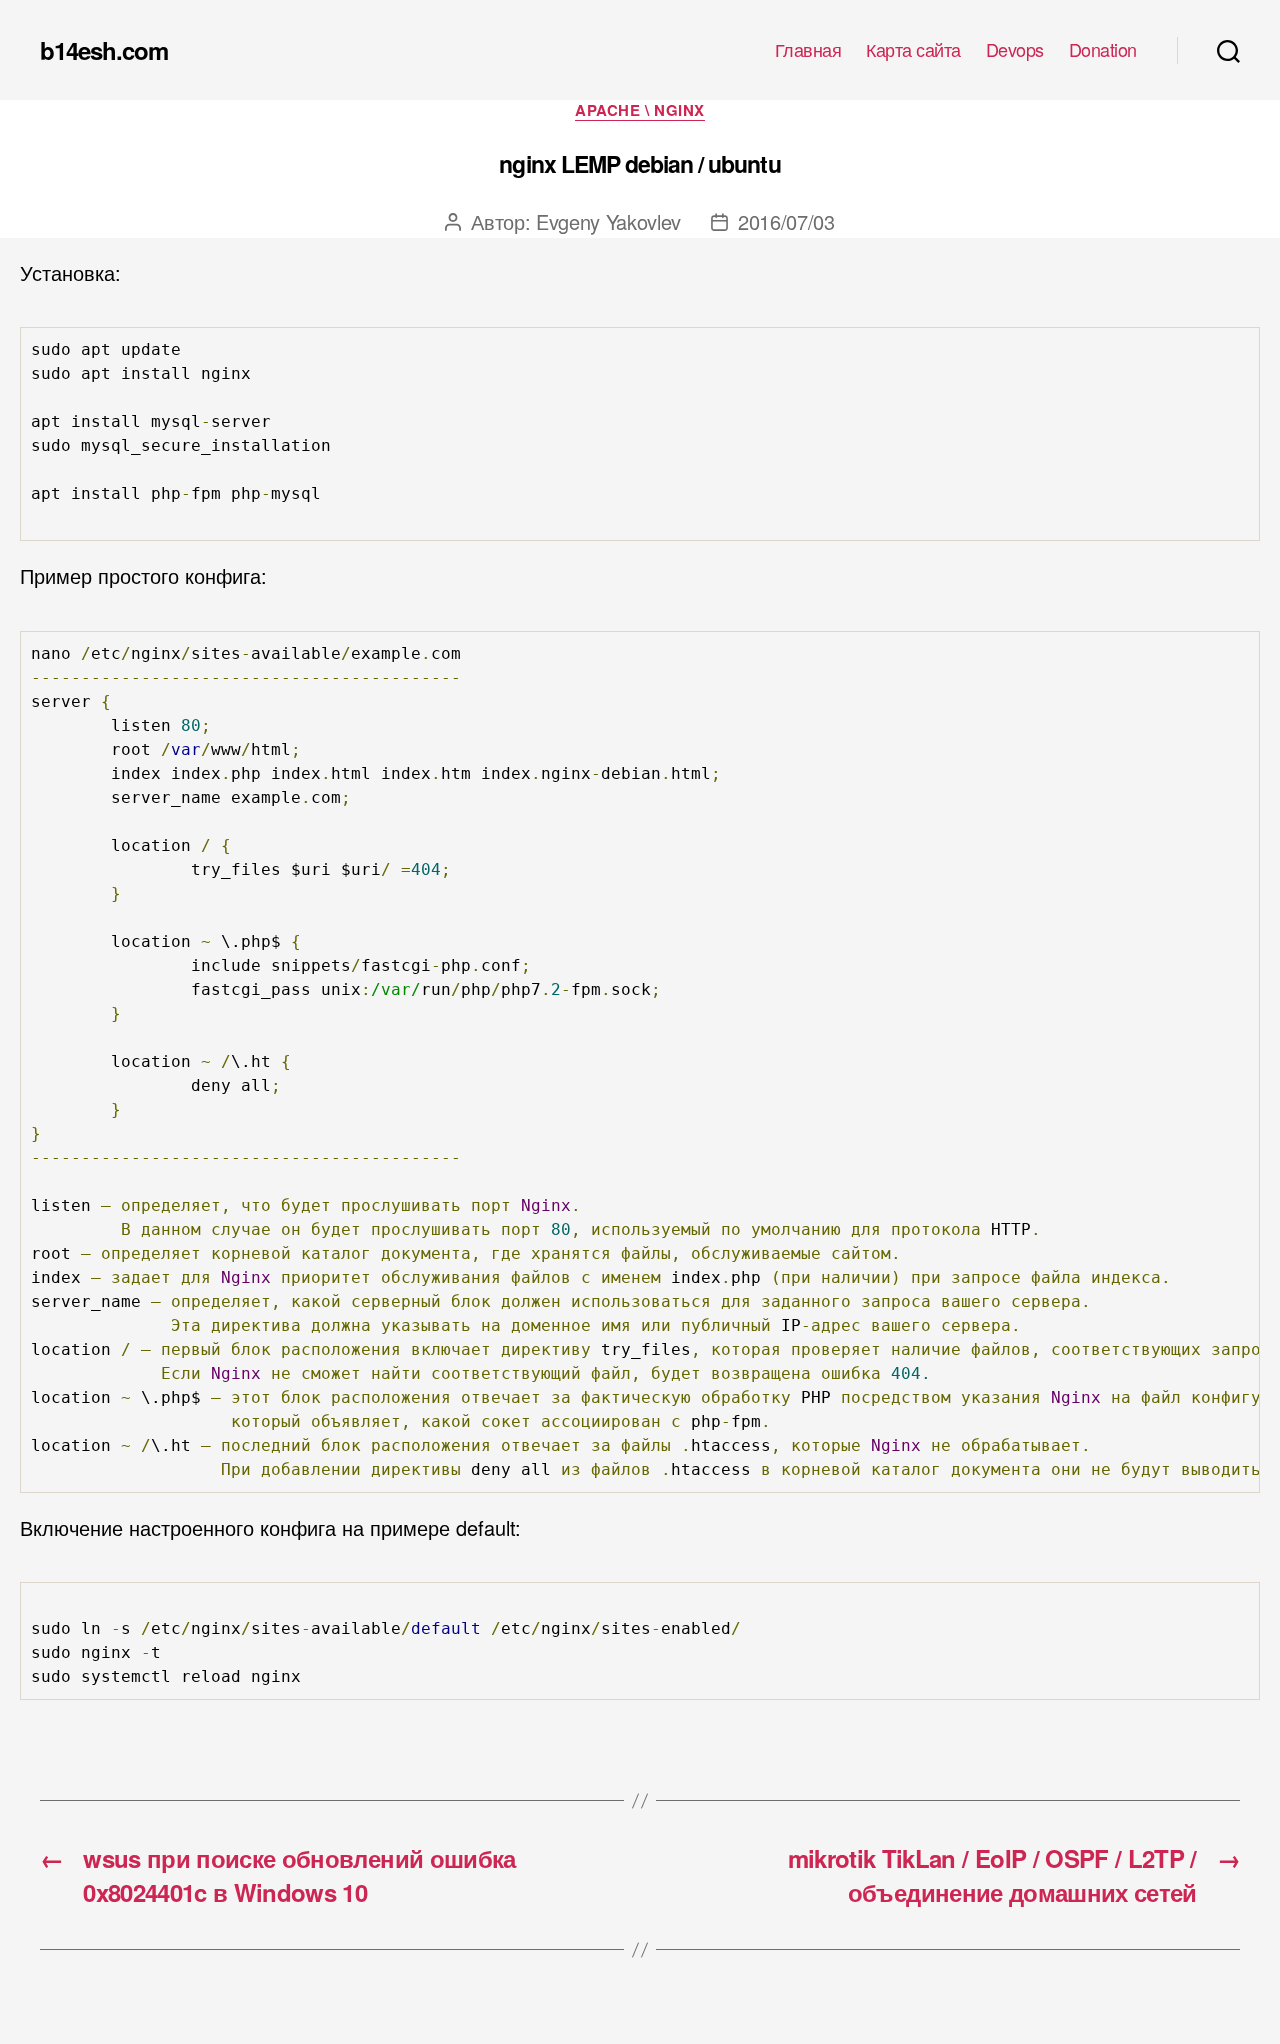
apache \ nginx (640, 111)
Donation (1103, 50)
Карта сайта (913, 50)
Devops (1015, 50)
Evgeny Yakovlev (608, 221)
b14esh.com (104, 50)
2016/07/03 (786, 221)
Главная (808, 50)
